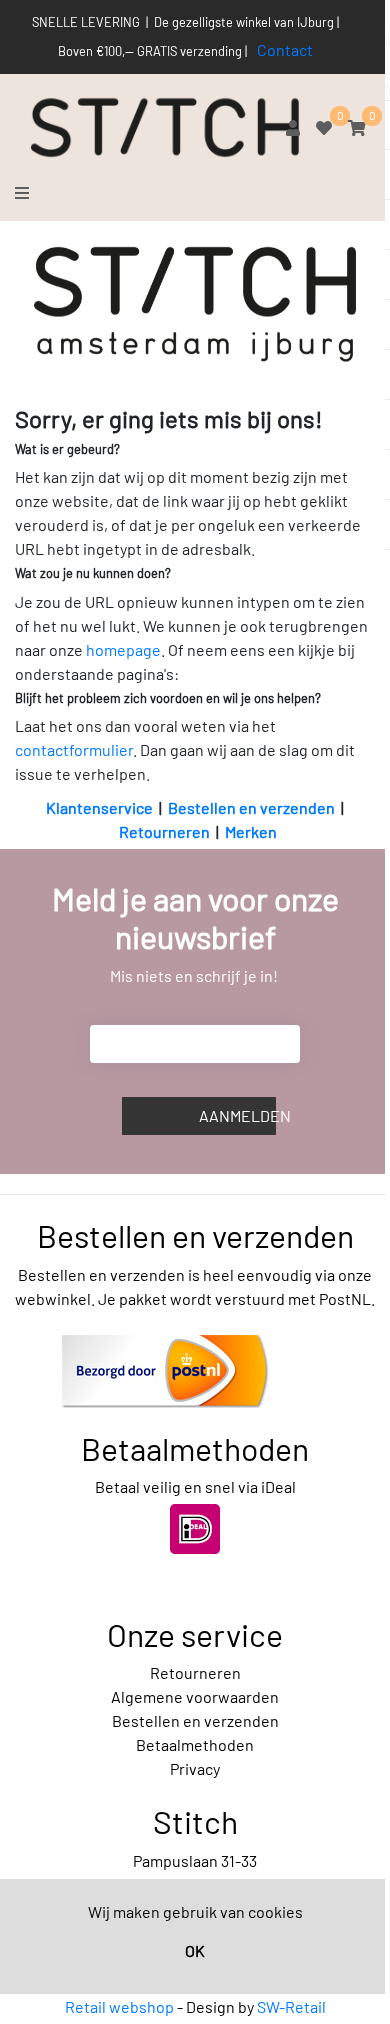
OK (195, 1950)
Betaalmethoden (195, 1744)
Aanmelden (237, 1115)
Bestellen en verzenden (251, 807)
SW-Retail (291, 2006)
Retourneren (164, 831)
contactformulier (74, 749)
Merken (251, 831)
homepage (123, 649)
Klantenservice (99, 807)
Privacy (195, 1768)
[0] (324, 127)
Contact (285, 49)
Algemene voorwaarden (195, 1696)
